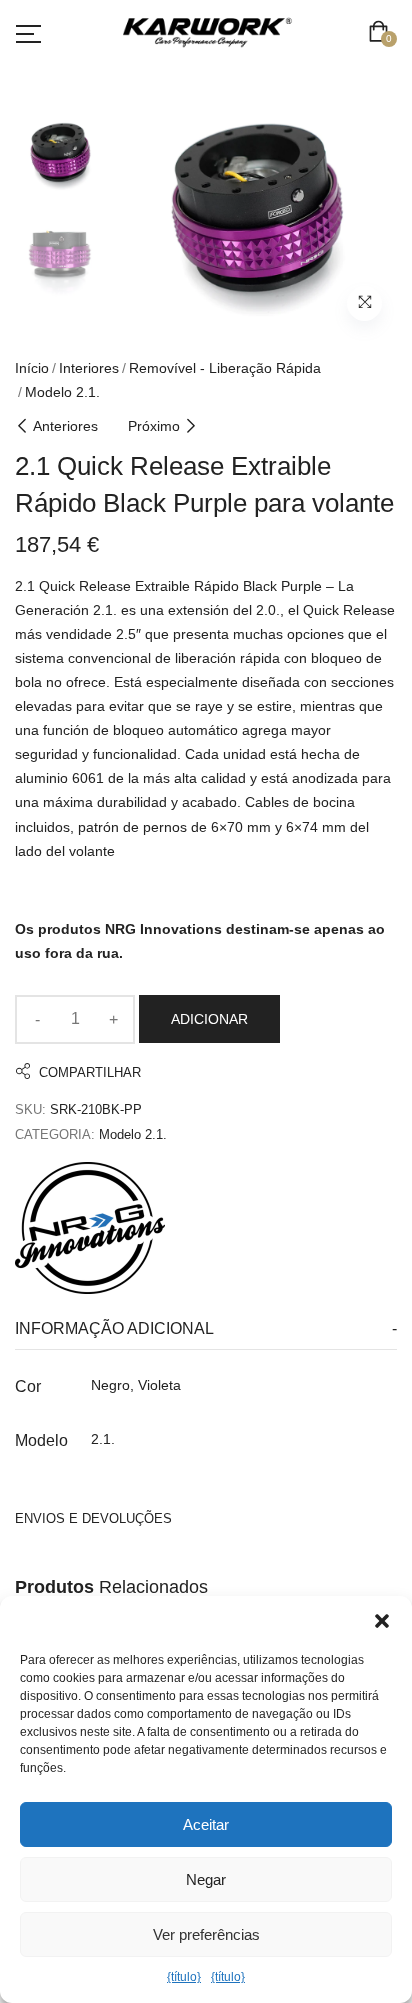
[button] (382, 1621)
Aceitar (206, 1824)
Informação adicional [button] (114, 1328)
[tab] (206, 1329)
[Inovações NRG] (90, 1228)
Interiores (89, 368)
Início (32, 368)
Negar (206, 1879)
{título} (184, 1977)
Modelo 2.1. (62, 392)
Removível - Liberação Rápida (225, 368)
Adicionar (209, 1019)
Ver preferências (206, 1934)
